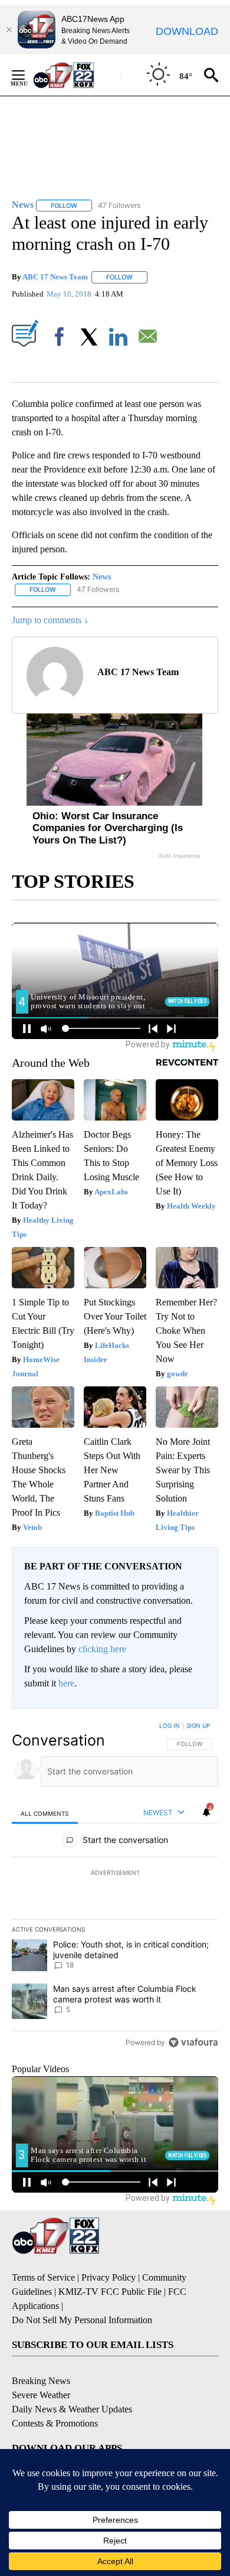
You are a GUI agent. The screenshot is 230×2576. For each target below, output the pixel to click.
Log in (170, 1725)
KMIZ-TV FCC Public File (110, 2292)
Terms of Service (43, 2277)
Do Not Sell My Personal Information (82, 2320)
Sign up (198, 1725)
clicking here (102, 1649)
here (66, 1683)
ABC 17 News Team (55, 277)
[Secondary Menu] (27, 75)
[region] (115, 1887)
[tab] (45, 1813)
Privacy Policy (109, 2277)
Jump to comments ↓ (50, 620)
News (102, 577)
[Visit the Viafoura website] (193, 2042)
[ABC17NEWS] (77, 75)
